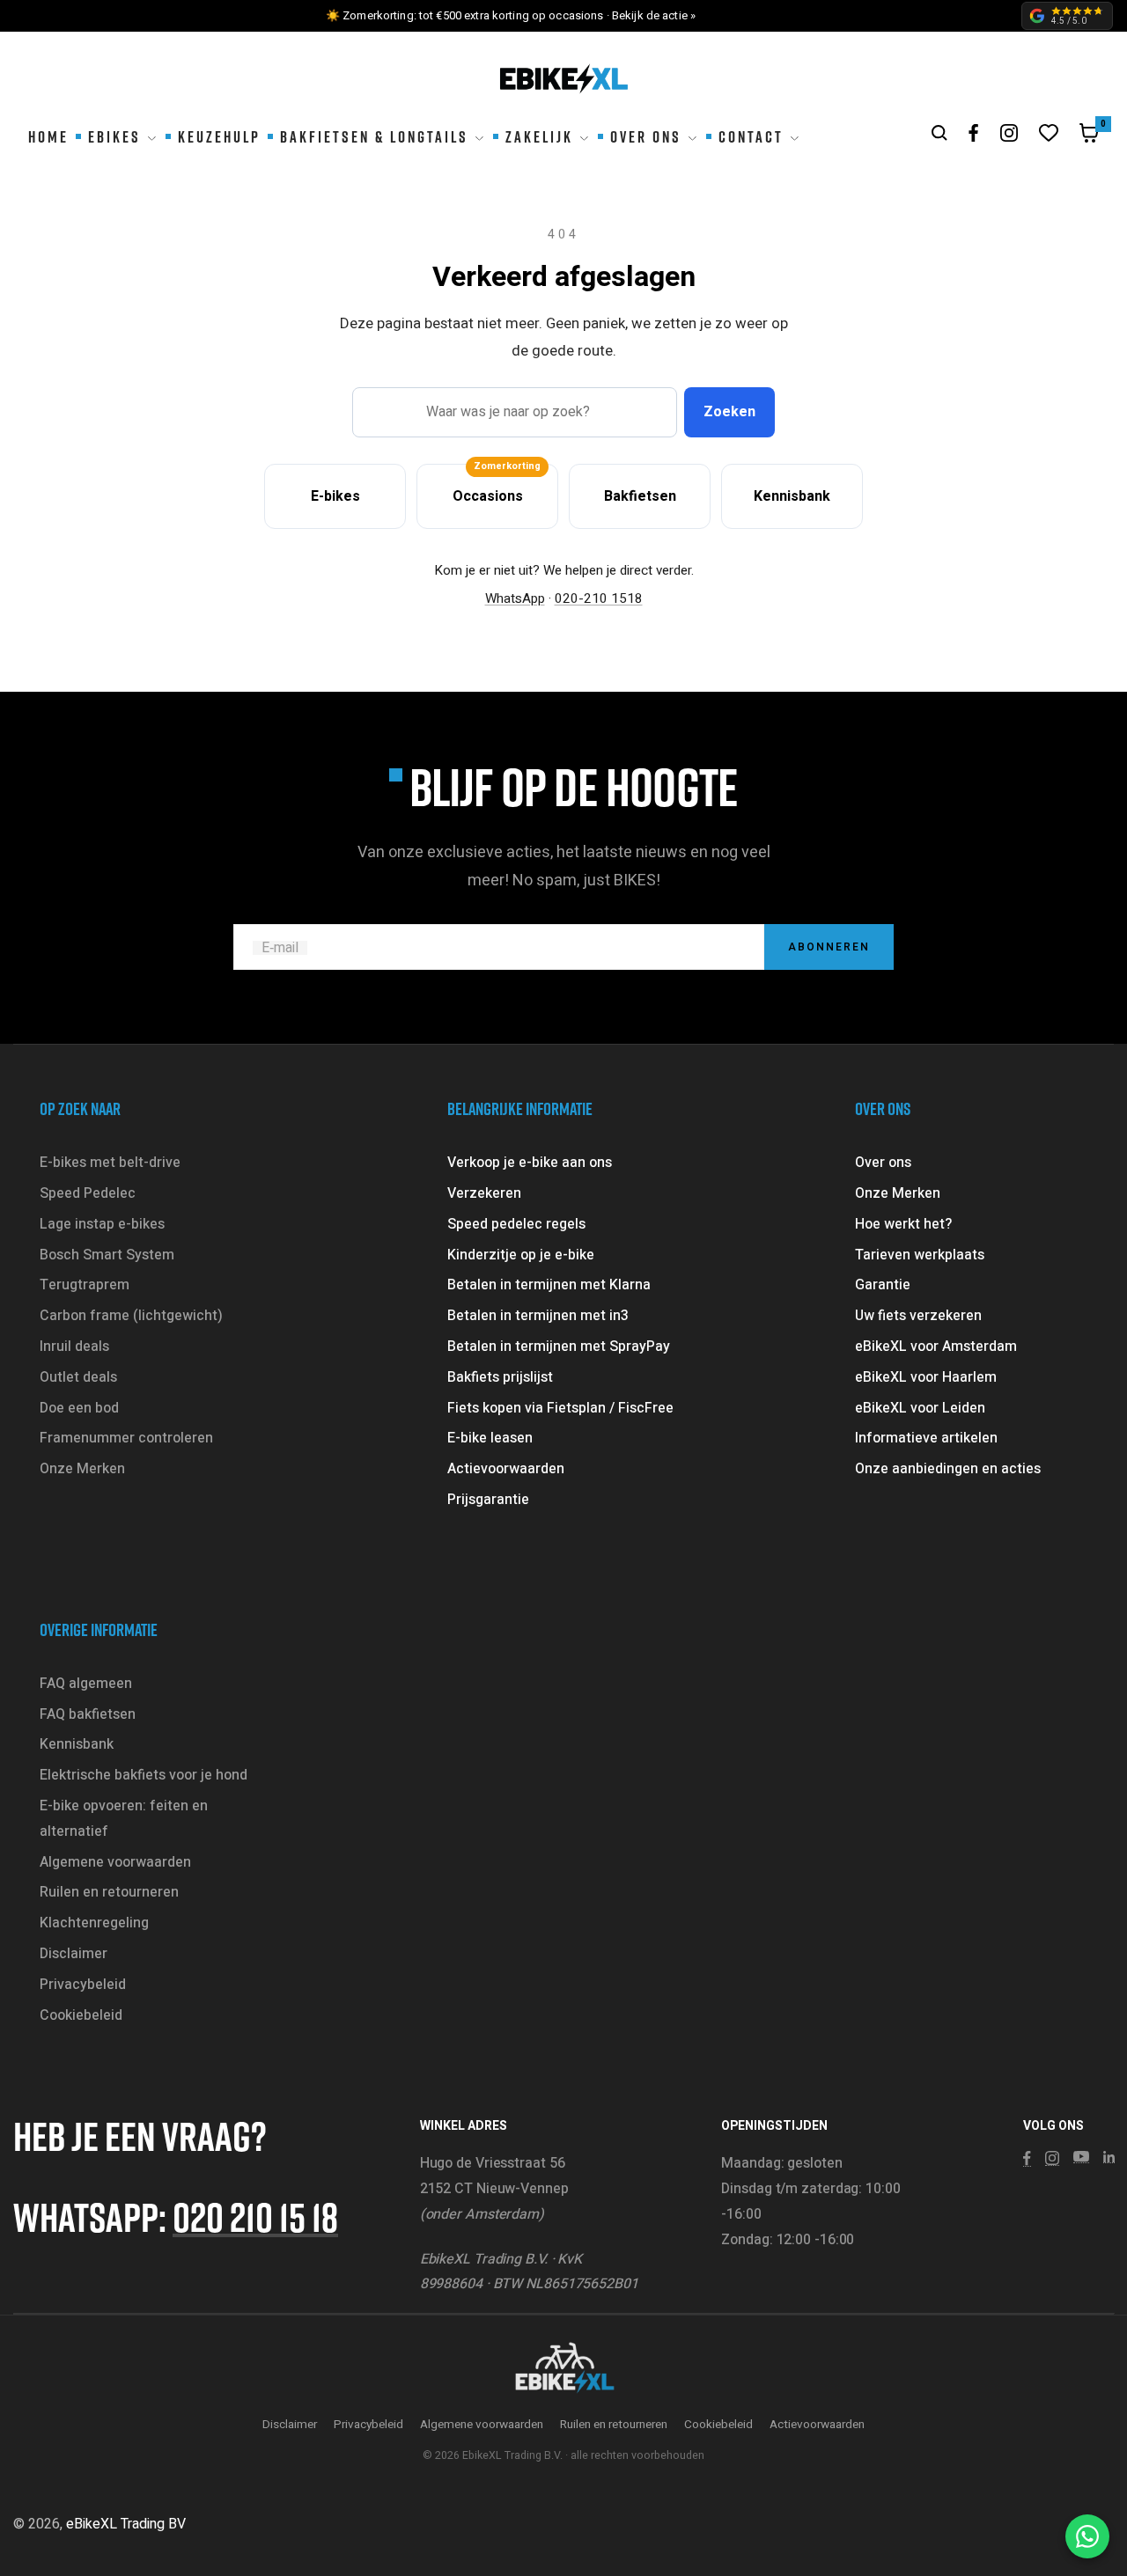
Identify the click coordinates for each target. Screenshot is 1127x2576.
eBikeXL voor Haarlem (926, 1377)
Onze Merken (82, 1469)
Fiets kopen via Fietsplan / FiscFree (560, 1408)
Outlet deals (78, 1377)
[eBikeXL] (563, 2369)
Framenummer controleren (126, 1438)
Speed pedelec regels (516, 1224)
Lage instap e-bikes (102, 1224)
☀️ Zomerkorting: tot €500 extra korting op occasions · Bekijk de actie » (511, 15)
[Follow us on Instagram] (1009, 133)
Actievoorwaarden (506, 1469)
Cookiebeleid (81, 2015)
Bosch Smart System (107, 1255)
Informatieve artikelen (926, 1438)
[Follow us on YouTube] (1081, 2157)
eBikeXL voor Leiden (920, 1408)
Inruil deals (74, 1347)
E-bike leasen (490, 1438)
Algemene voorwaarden (115, 1862)
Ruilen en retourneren (109, 1892)
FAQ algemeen (86, 1684)
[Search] (939, 133)
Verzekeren (484, 1193)
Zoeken (729, 412)
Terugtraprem (85, 1285)
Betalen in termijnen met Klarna (549, 1285)
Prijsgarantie (488, 1500)
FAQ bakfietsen (88, 1714)
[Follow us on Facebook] (974, 133)
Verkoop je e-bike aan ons (530, 1163)
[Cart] (1089, 137)
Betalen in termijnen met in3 (538, 1316)
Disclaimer (74, 1954)
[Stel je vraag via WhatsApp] (1087, 2536)
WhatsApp (515, 598)
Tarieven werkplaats (920, 1255)
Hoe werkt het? (903, 1224)
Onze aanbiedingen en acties (948, 1469)
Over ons (883, 1163)
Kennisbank (77, 1744)
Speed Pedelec (88, 1193)
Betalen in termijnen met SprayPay (559, 1347)
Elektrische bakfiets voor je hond (144, 1775)
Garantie (883, 1285)
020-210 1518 (599, 598)
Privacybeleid (83, 1985)
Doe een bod (79, 1408)
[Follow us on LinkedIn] (1109, 2157)
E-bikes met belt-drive (110, 1163)
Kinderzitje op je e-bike (521, 1255)
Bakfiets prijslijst (500, 1377)
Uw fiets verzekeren (918, 1316)
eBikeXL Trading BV (126, 2524)
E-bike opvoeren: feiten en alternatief (124, 1819)
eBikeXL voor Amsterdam (936, 1347)
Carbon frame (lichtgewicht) (131, 1316)
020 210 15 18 (255, 2216)
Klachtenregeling (94, 1923)
